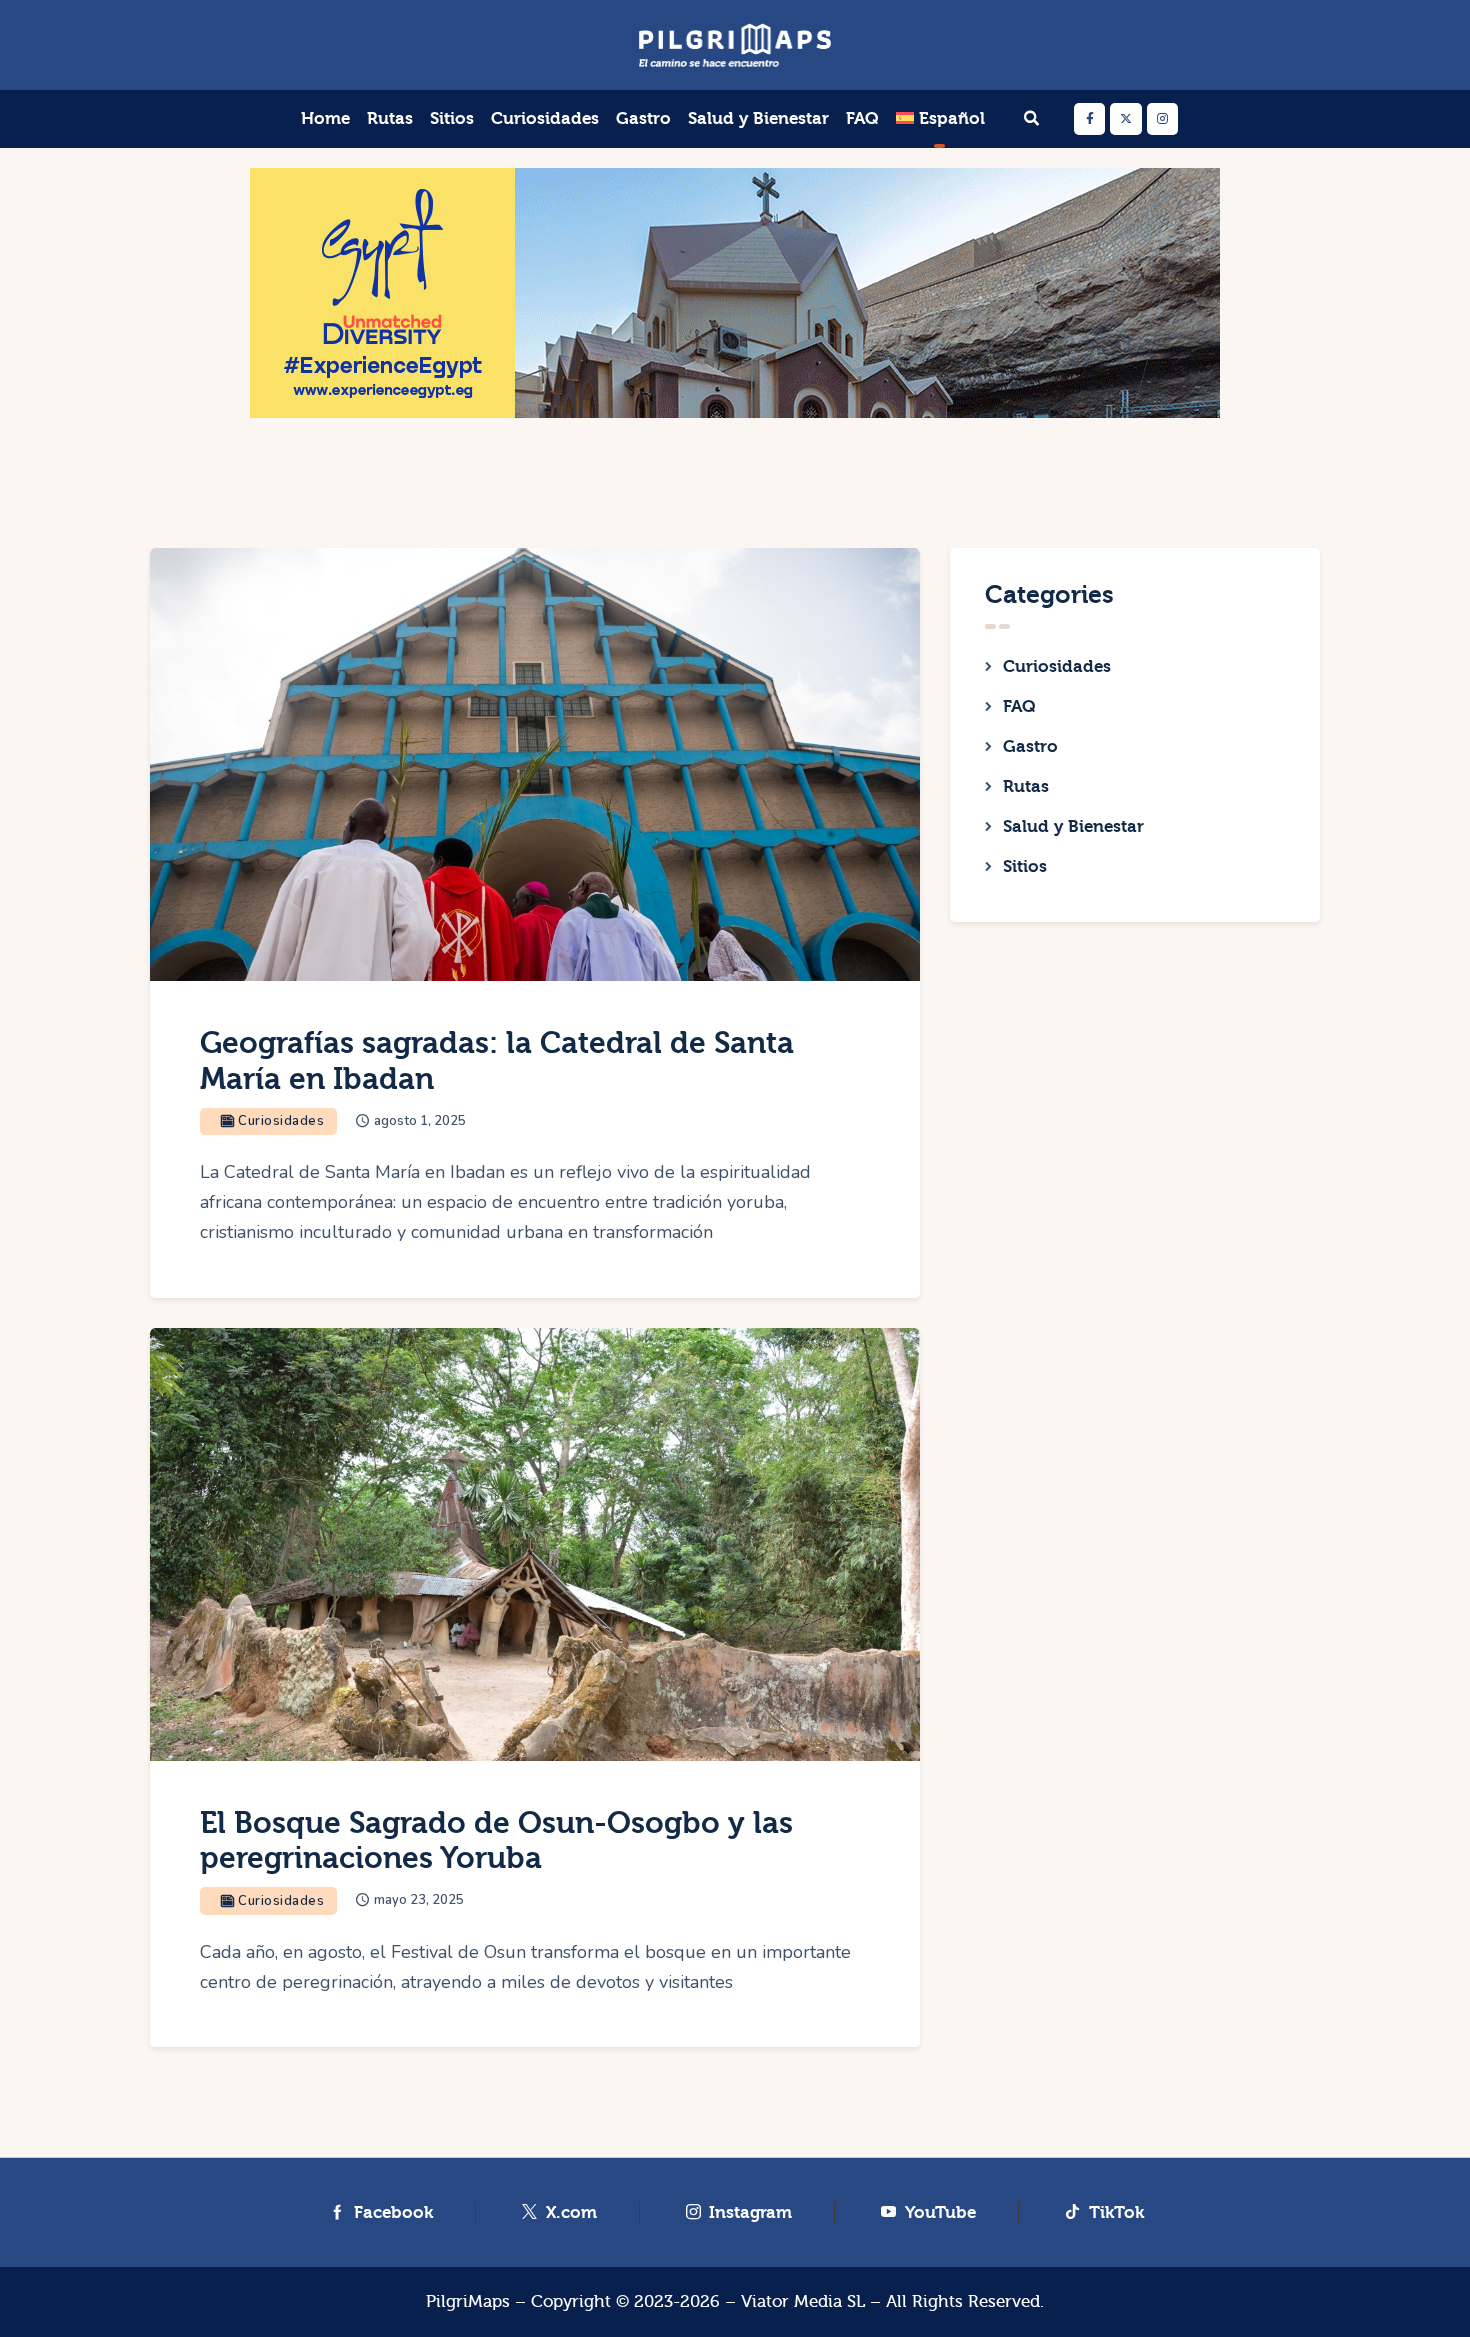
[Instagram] (1162, 118)
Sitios (1025, 866)
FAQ (1019, 706)
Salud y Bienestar (1073, 826)
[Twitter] (1125, 118)
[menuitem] (940, 119)
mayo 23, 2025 (419, 1900)
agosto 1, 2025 (420, 1121)
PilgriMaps (468, 2301)
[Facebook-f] (1089, 118)
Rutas (1026, 786)
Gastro (1030, 746)
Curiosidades (1057, 666)
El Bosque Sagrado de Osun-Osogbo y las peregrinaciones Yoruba (496, 1841)
